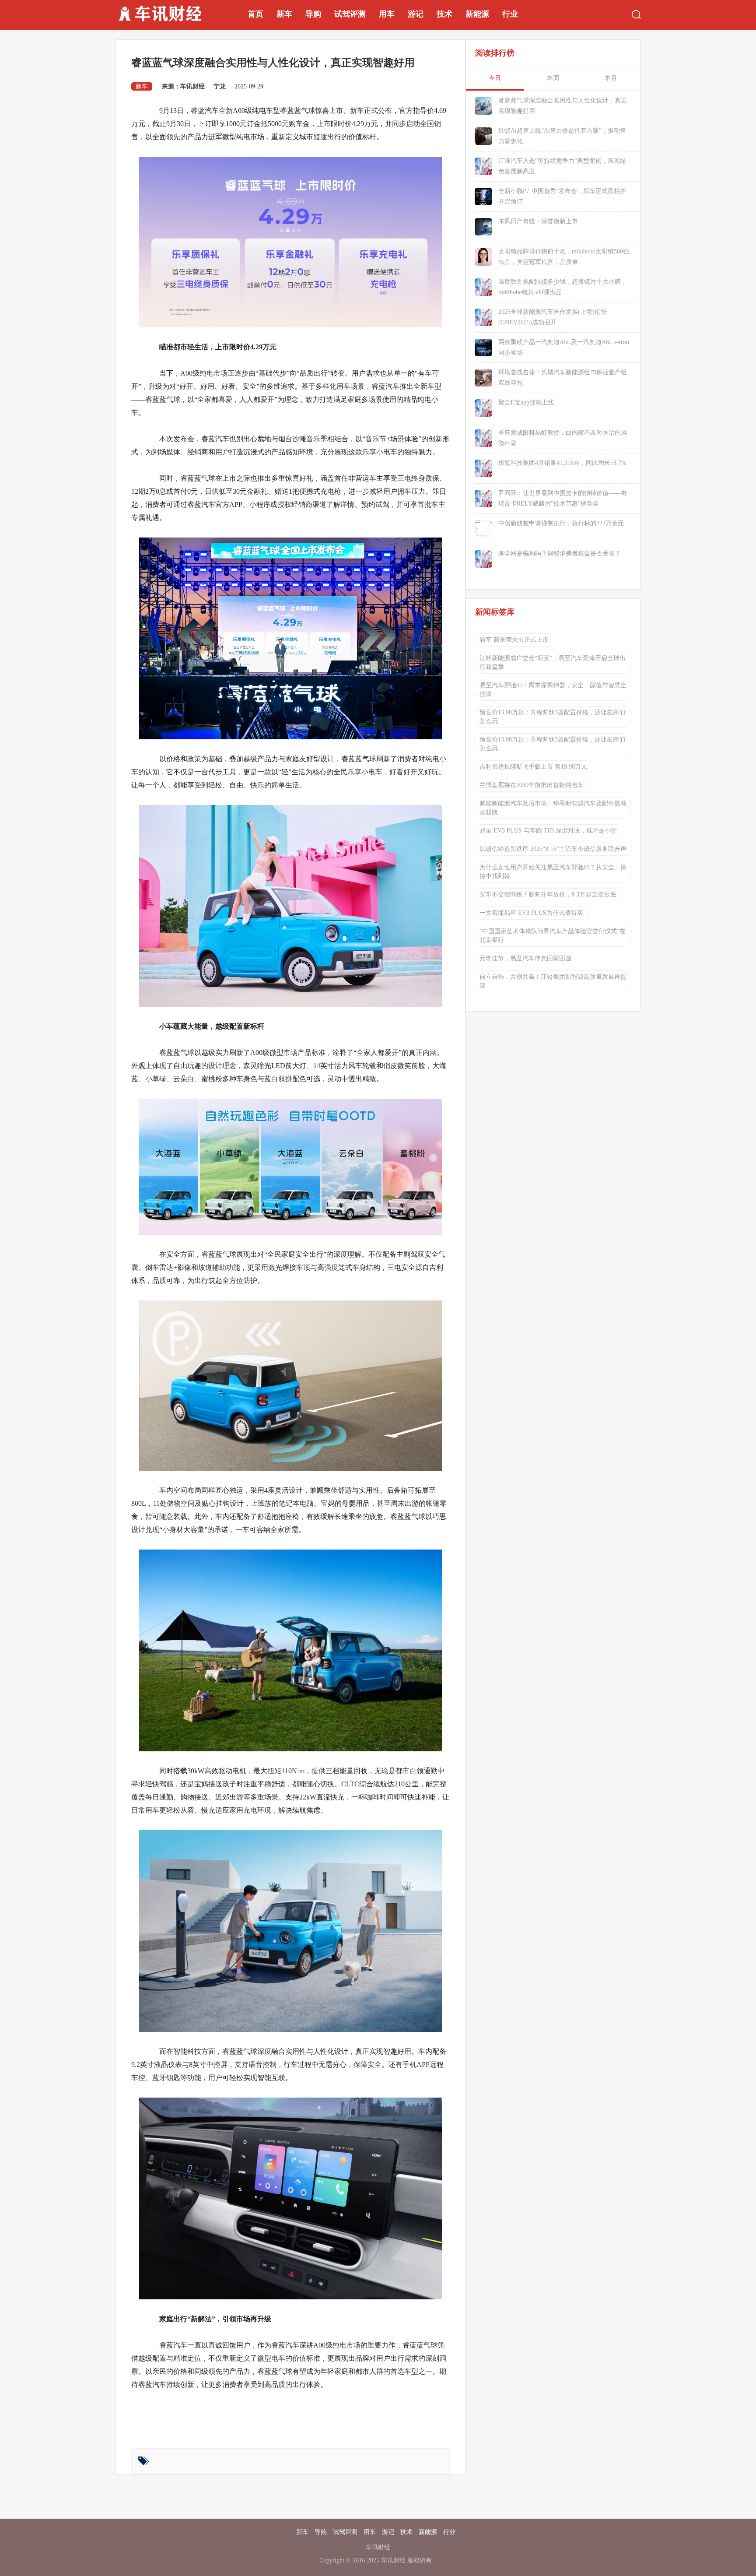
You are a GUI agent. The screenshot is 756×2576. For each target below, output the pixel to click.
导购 (313, 14)
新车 (284, 14)
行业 (510, 14)
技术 (444, 14)
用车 (387, 14)
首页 (255, 14)
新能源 (477, 14)
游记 (416, 14)
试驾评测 (350, 14)
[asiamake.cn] (171, 14)
